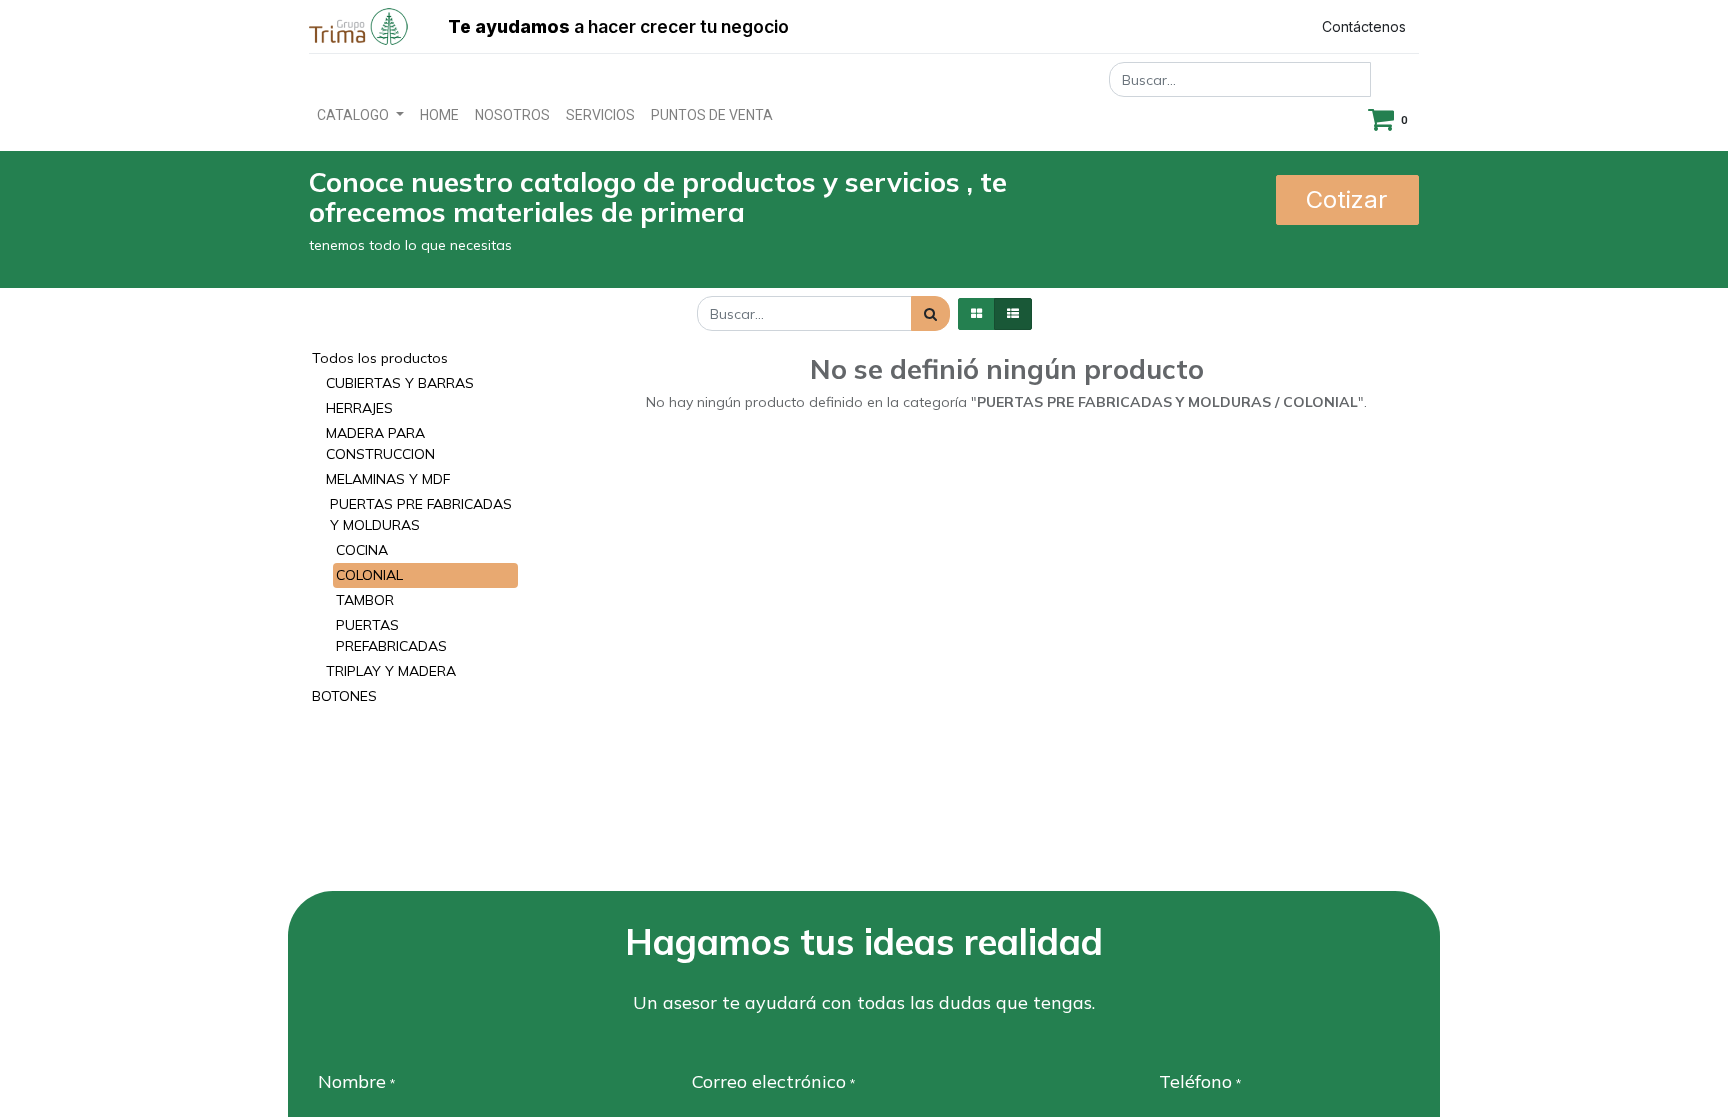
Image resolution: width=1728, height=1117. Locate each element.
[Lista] (1013, 314)
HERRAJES (359, 408)
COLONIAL (369, 575)
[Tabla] (976, 314)
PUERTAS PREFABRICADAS (391, 635)
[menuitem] (439, 115)
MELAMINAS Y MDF (388, 479)
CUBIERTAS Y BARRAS (400, 383)
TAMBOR (365, 600)
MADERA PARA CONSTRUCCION (380, 443)
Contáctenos (1364, 26)
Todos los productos (380, 358)
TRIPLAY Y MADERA (391, 671)
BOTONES (344, 696)
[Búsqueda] (930, 313)
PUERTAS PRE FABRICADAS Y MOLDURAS (421, 514)
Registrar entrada (1215, 26)
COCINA (362, 550)
